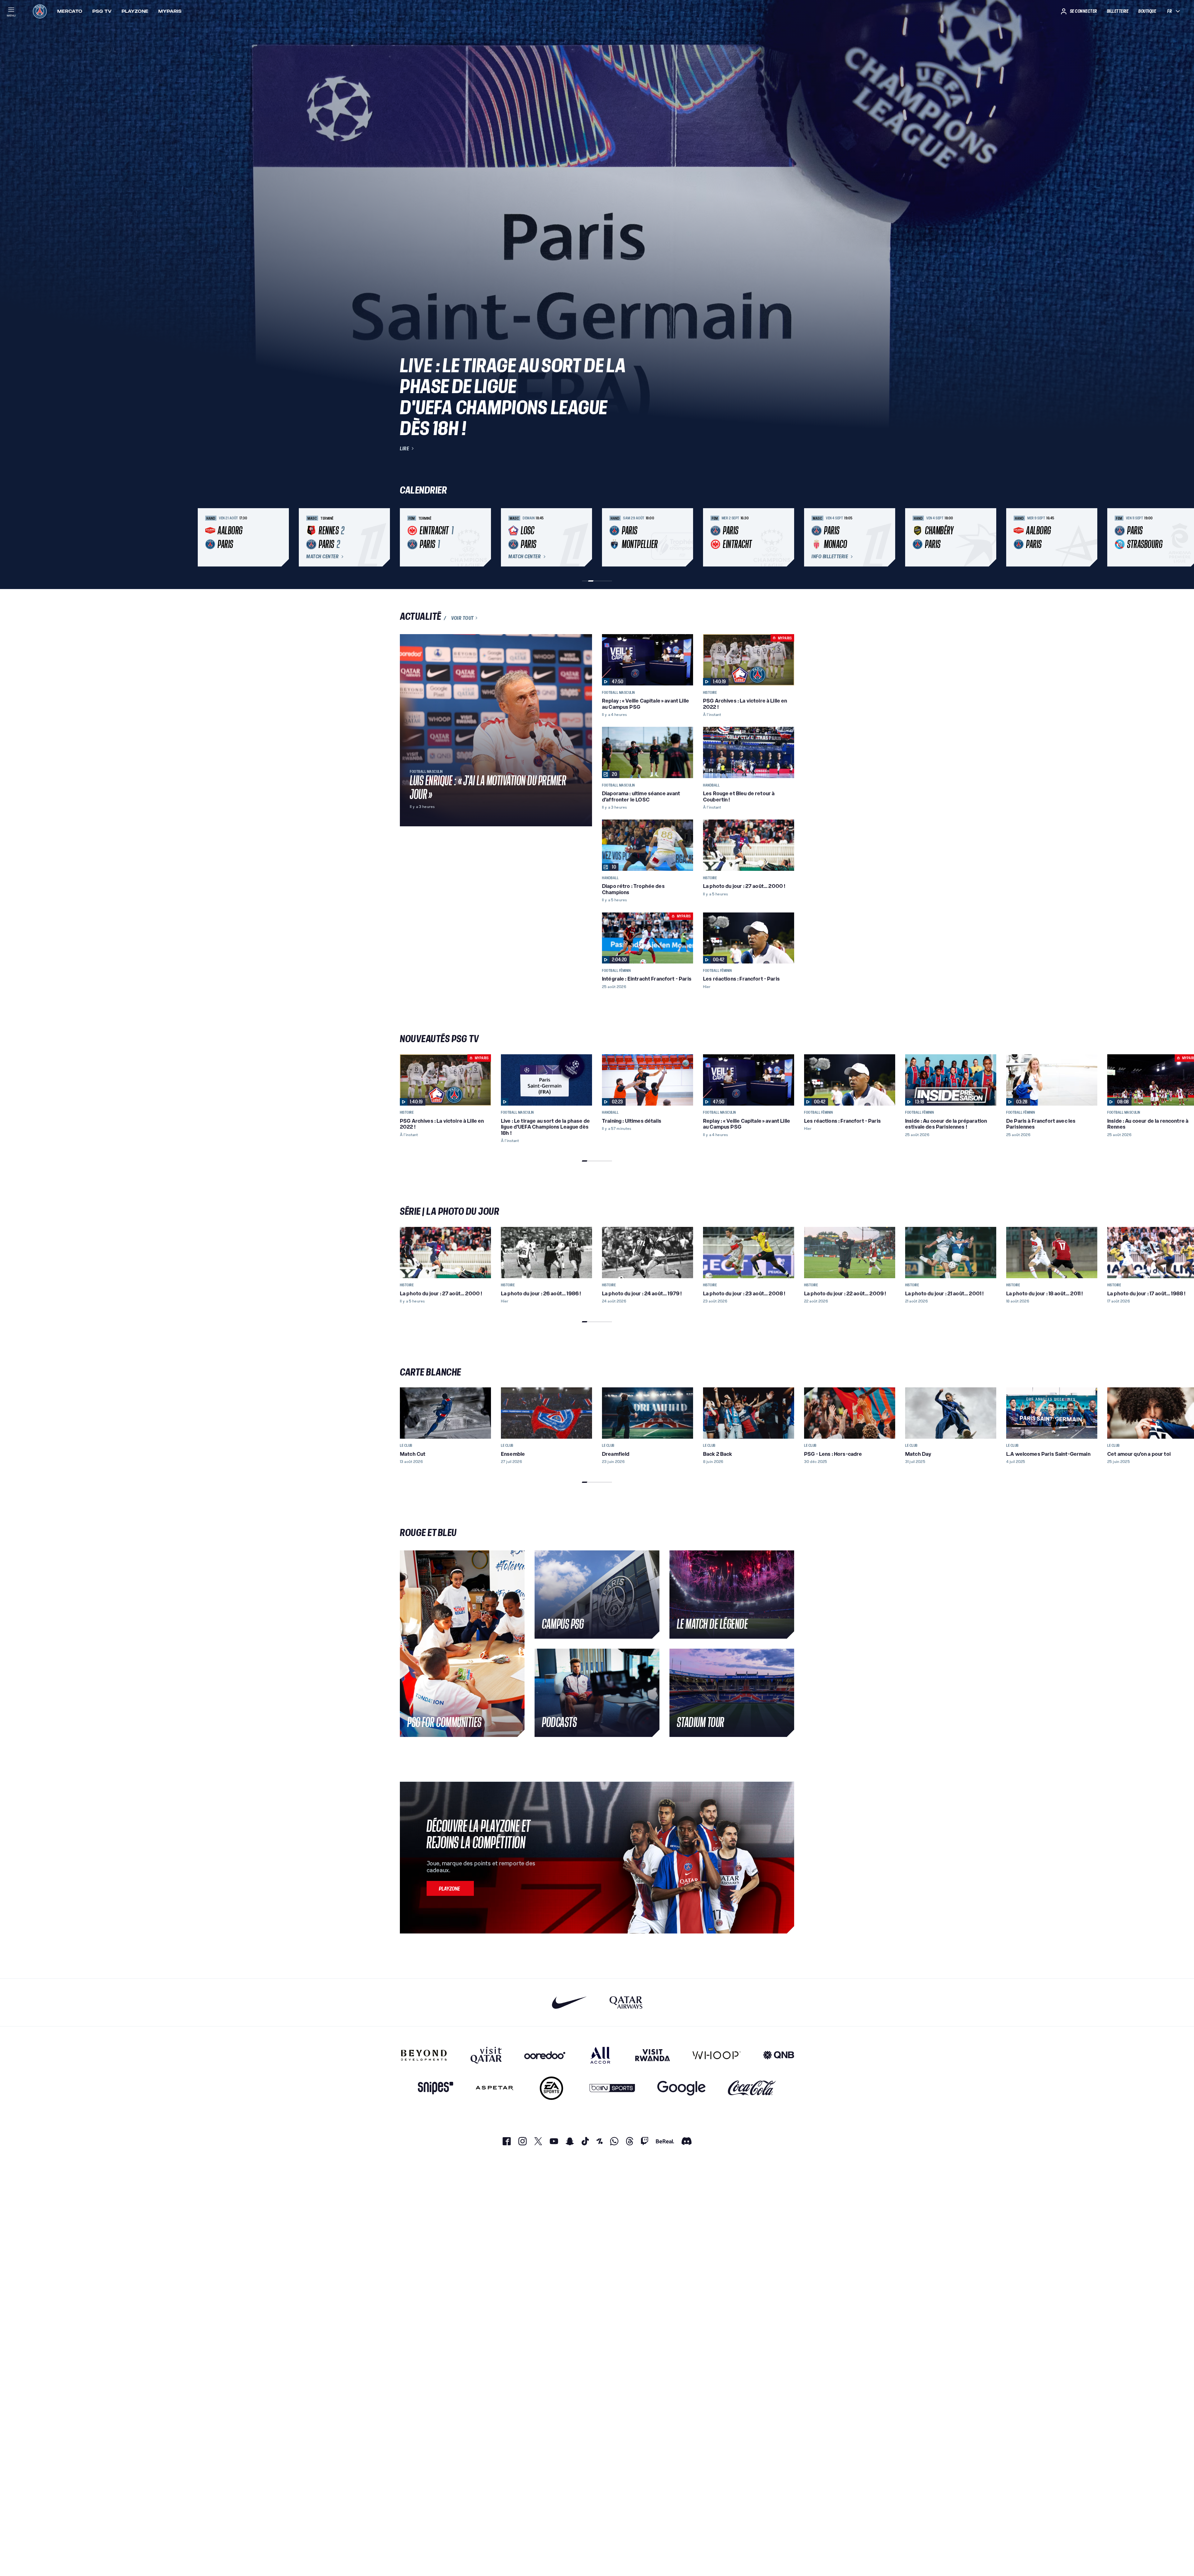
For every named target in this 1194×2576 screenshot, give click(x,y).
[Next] (787, 537)
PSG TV (102, 11)
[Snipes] (436, 2088)
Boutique (1147, 11)
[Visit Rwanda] (653, 2055)
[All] (600, 2055)
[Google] (681, 2088)
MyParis (170, 11)
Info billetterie (830, 557)
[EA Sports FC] (551, 2088)
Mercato (70, 11)
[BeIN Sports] (612, 2088)
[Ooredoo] (545, 2055)
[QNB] (779, 2055)
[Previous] (407, 537)
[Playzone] (450, 1888)
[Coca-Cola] (752, 2088)
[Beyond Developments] (424, 2055)
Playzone (135, 11)
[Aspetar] (495, 2088)
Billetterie (1118, 11)
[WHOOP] (717, 2055)
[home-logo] (40, 11)
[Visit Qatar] (486, 2055)
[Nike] (569, 2002)
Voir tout (463, 618)
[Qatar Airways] (626, 2002)
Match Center (322, 557)
